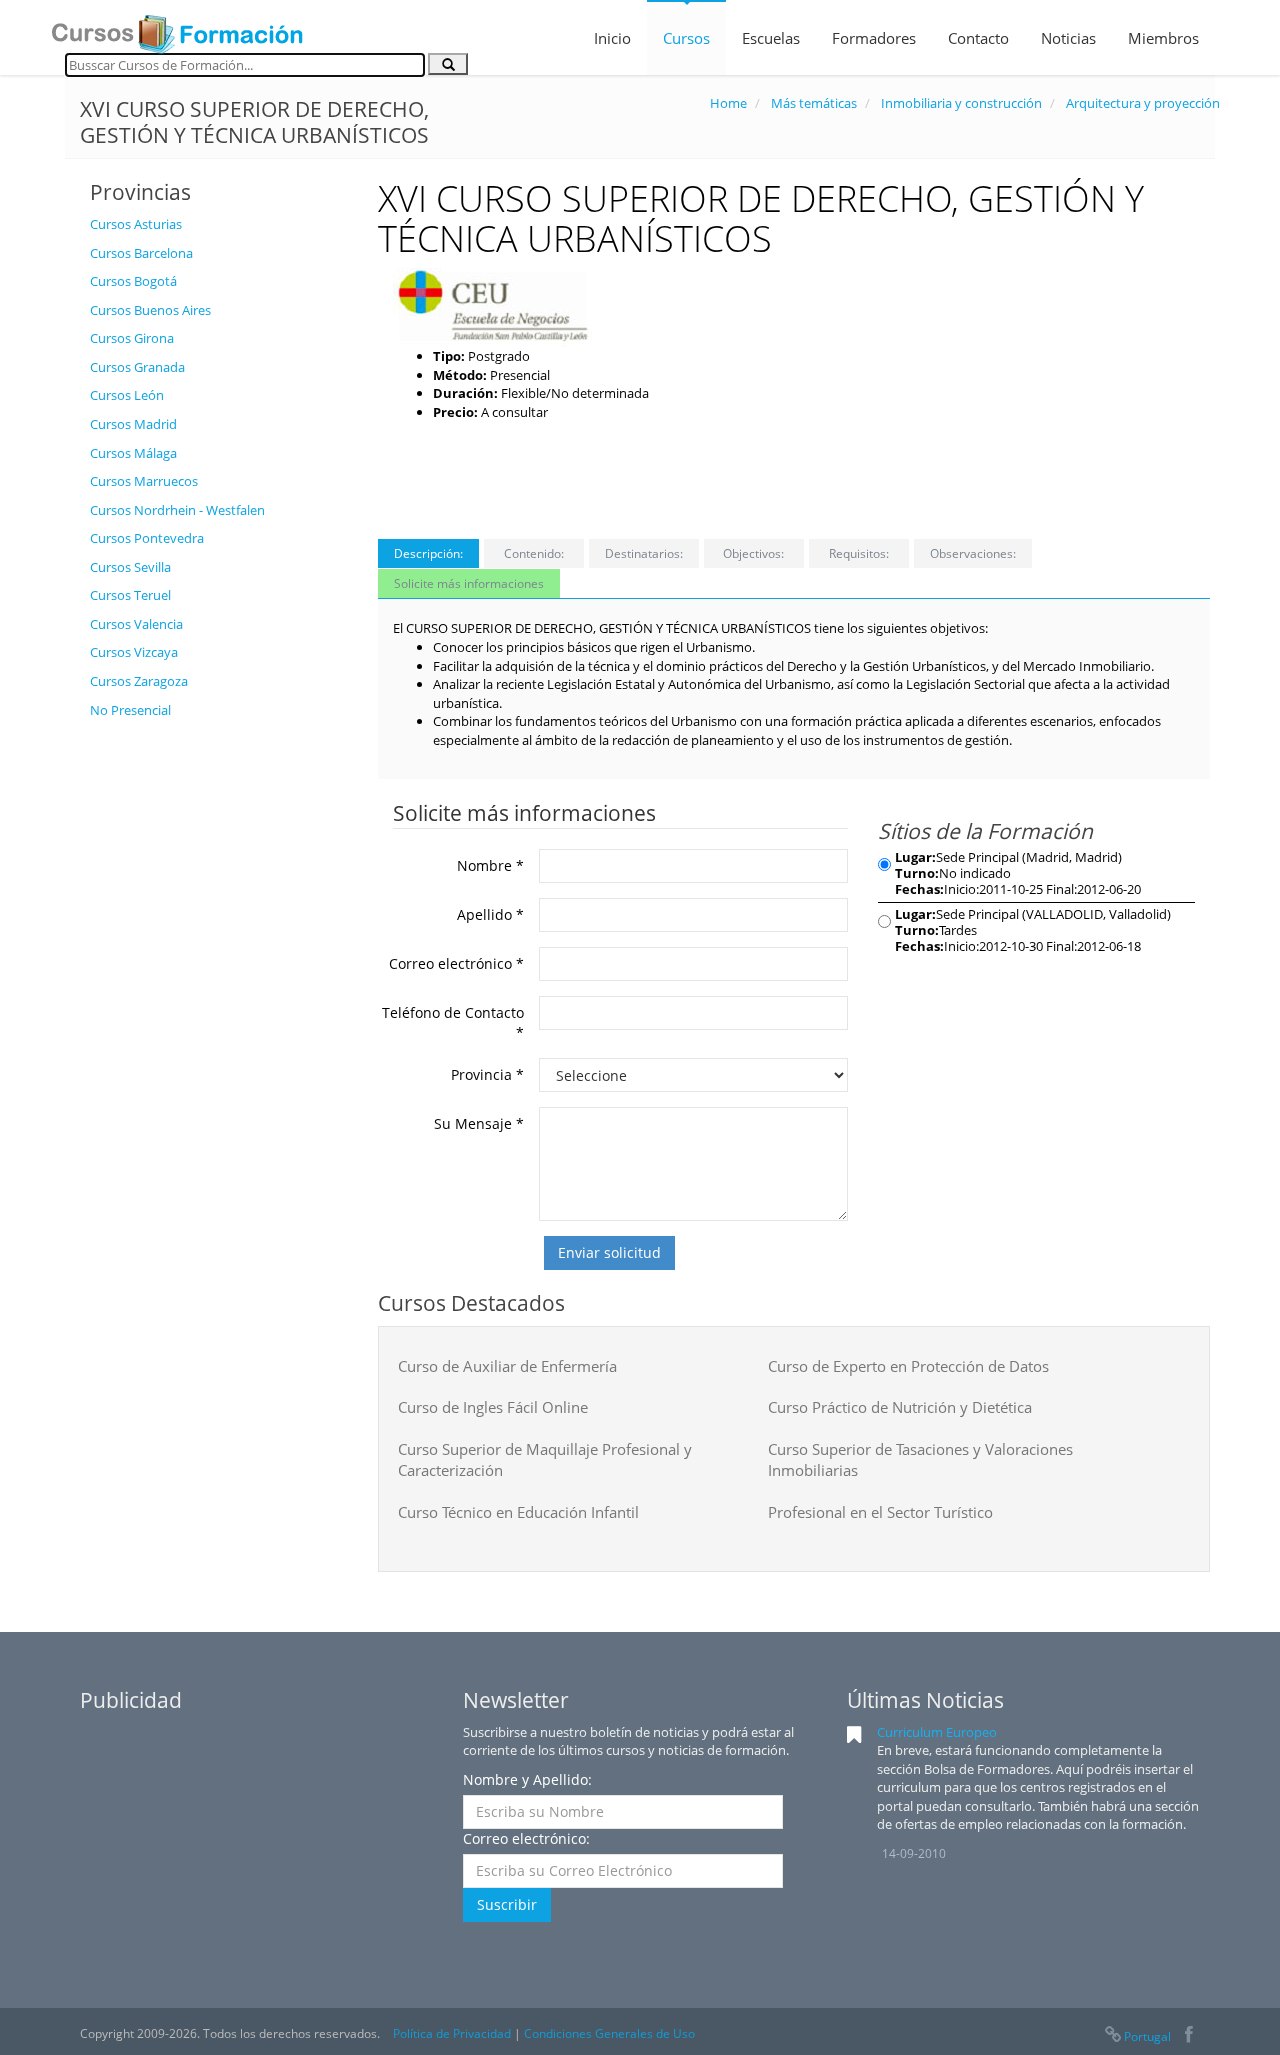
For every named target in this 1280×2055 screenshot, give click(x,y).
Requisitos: (859, 553)
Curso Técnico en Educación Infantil (518, 1512)
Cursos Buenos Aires (150, 310)
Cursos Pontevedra (147, 538)
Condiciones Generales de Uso (609, 2033)
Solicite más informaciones (469, 583)
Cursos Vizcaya (134, 652)
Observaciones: (973, 553)
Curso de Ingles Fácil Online (493, 1407)
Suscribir (507, 1904)
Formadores (874, 38)
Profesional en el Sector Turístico (880, 1512)
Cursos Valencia (136, 624)
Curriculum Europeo (937, 1732)
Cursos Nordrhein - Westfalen (177, 510)
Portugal (1147, 2036)
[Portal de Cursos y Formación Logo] (177, 28)
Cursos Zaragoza (139, 681)
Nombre (490, 865)
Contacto (978, 38)
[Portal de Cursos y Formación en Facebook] (1188, 2036)
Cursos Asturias (136, 224)
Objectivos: (753, 553)
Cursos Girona (132, 338)
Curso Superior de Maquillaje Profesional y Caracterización (545, 1459)
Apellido (490, 914)
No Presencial (130, 710)
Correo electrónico (456, 963)
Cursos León (127, 395)
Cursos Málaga (133, 453)
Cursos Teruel (130, 595)
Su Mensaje (479, 1123)
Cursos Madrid (133, 424)
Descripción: (428, 553)
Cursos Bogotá (133, 281)
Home (728, 103)
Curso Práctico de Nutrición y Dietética (900, 1407)
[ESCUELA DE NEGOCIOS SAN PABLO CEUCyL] (493, 306)
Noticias (1068, 38)
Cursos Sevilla (130, 567)
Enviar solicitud (609, 1252)
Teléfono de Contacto (453, 1022)
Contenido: (534, 553)
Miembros (1163, 38)
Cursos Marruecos (144, 481)
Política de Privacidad (452, 2033)
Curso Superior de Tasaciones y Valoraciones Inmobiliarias (920, 1459)
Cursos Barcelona (141, 253)
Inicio (612, 38)
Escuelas (771, 38)
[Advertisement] (219, 1029)
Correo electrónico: (526, 1838)
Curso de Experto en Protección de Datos (908, 1366)
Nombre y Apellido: (527, 1779)
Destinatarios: (644, 553)
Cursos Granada (137, 367)
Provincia (487, 1074)
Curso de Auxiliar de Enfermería (507, 1366)
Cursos (686, 38)
